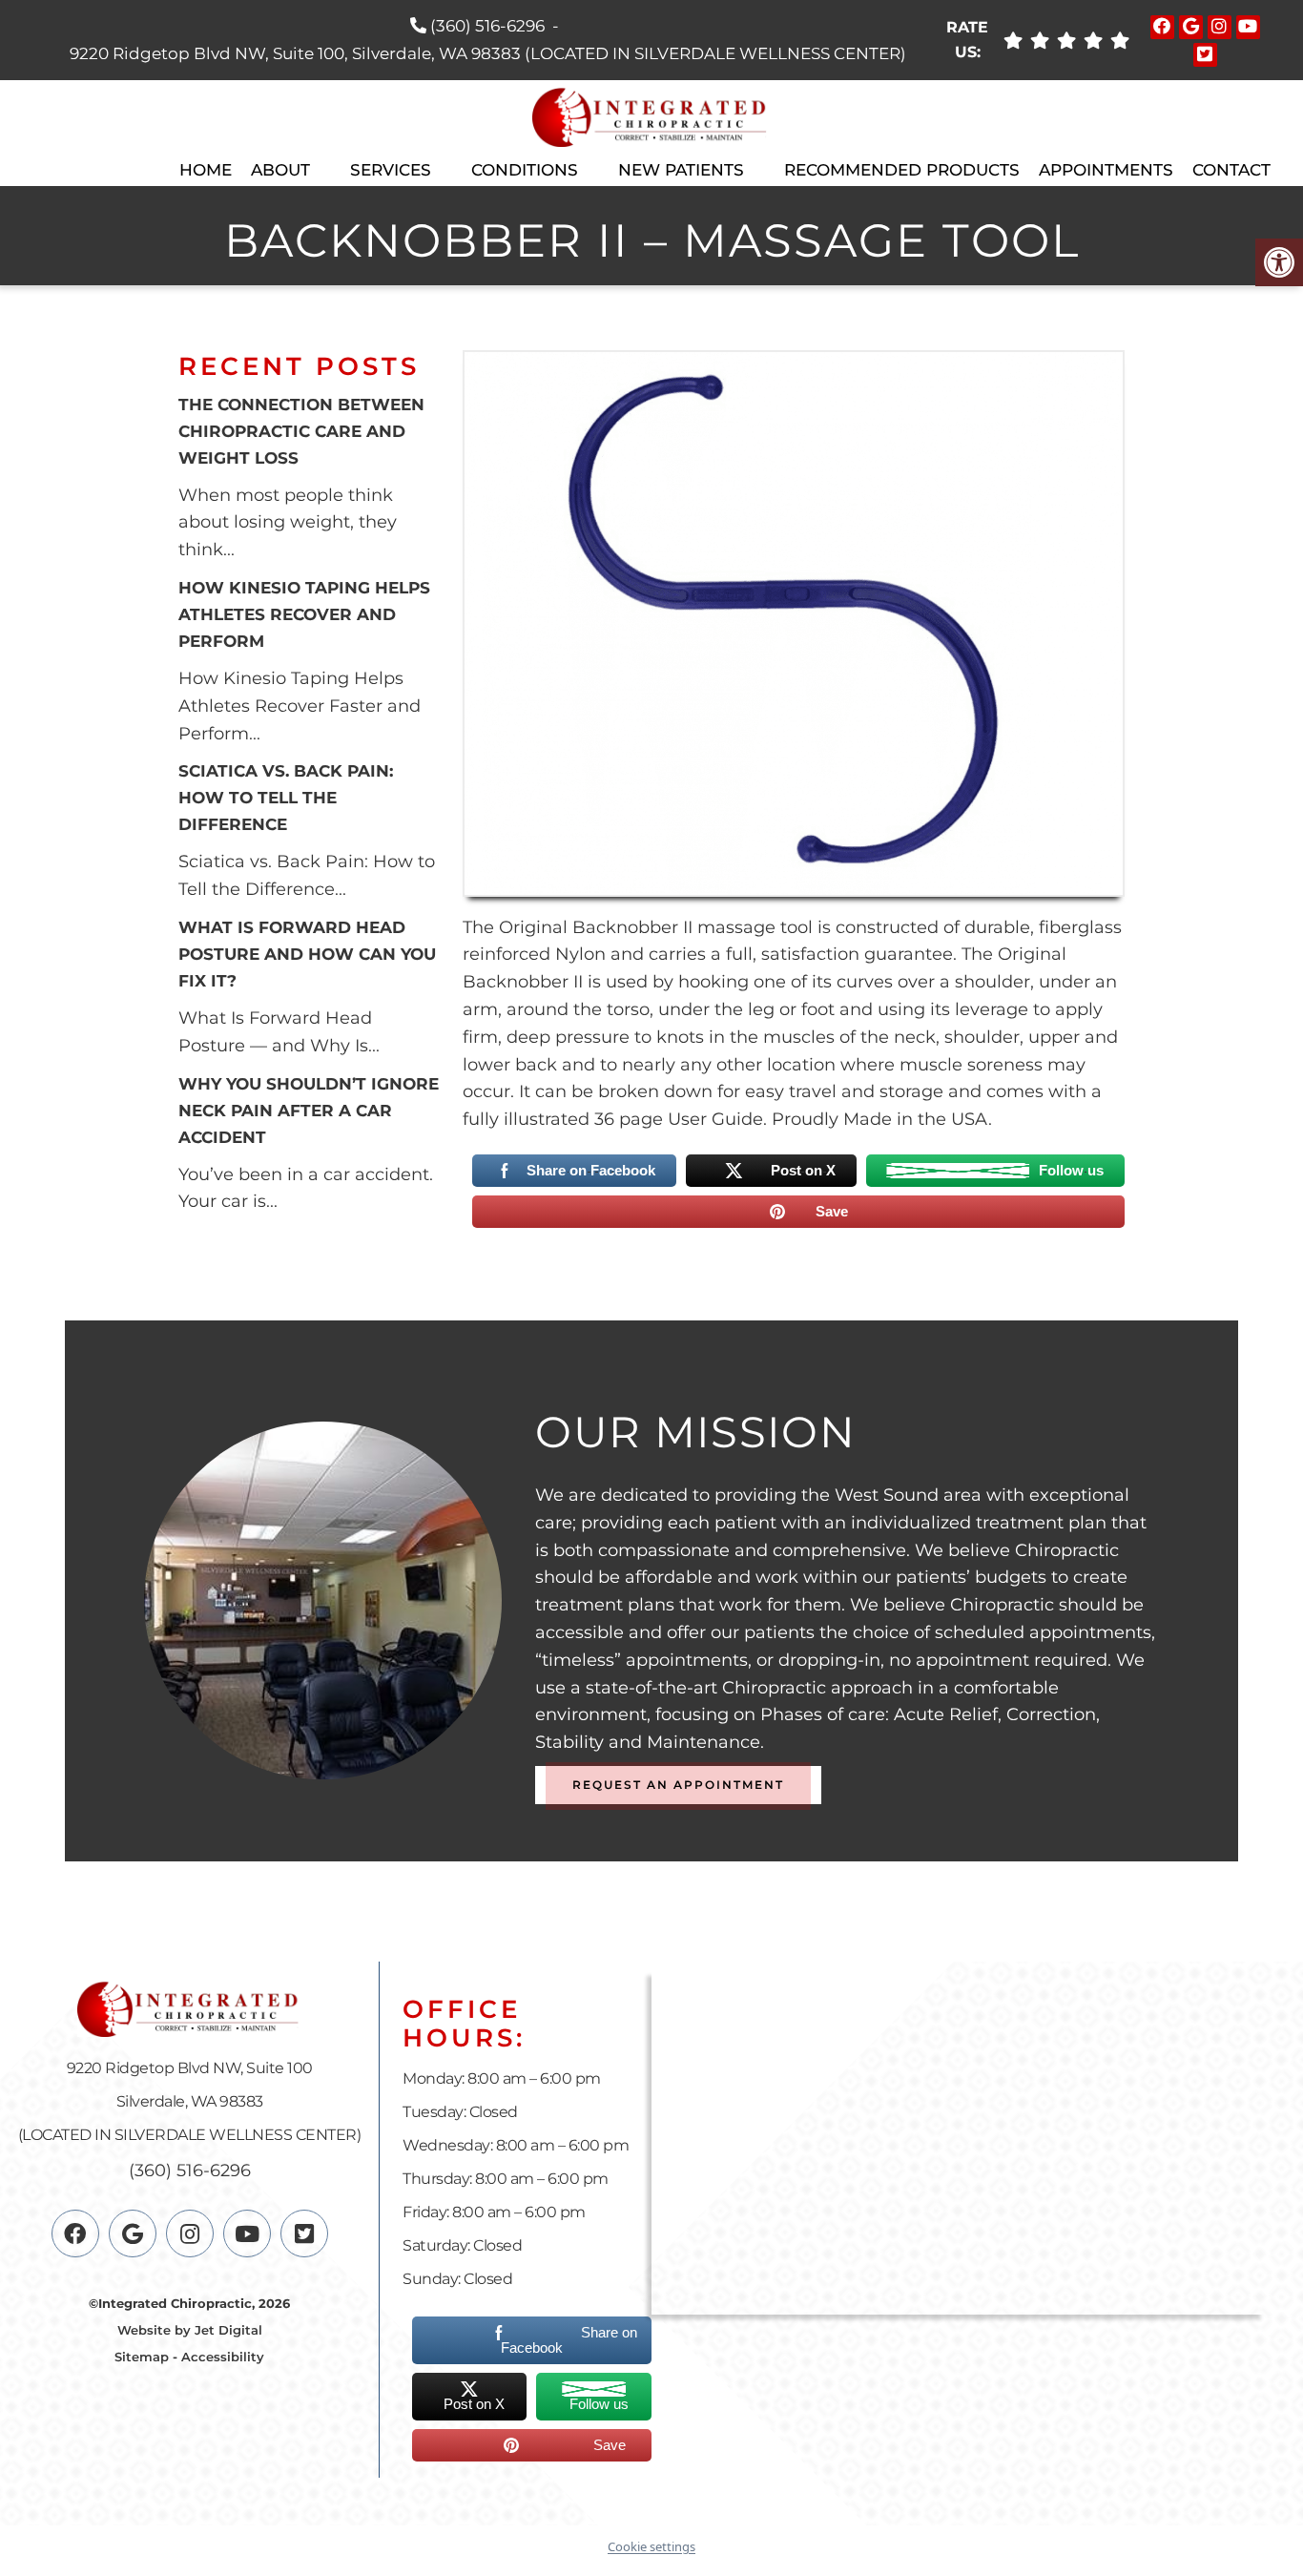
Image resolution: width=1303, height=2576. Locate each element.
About (280, 170)
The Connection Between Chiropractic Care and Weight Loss (301, 431)
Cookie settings (651, 2546)
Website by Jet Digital (190, 2330)
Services (391, 170)
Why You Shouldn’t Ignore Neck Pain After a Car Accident (309, 1111)
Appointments (1106, 170)
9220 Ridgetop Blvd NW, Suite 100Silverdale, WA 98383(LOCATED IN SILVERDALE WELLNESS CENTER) (190, 2101)
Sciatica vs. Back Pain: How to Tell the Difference (286, 798)
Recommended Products (902, 170)
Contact (1231, 170)
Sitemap (142, 2357)
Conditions (525, 170)
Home (206, 170)
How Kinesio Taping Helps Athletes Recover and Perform (304, 614)
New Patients (681, 170)
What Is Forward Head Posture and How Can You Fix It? (307, 954)
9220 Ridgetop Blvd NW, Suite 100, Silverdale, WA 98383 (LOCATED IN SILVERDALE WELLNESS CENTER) (488, 53)
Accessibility (223, 2357)
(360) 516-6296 (487, 26)
